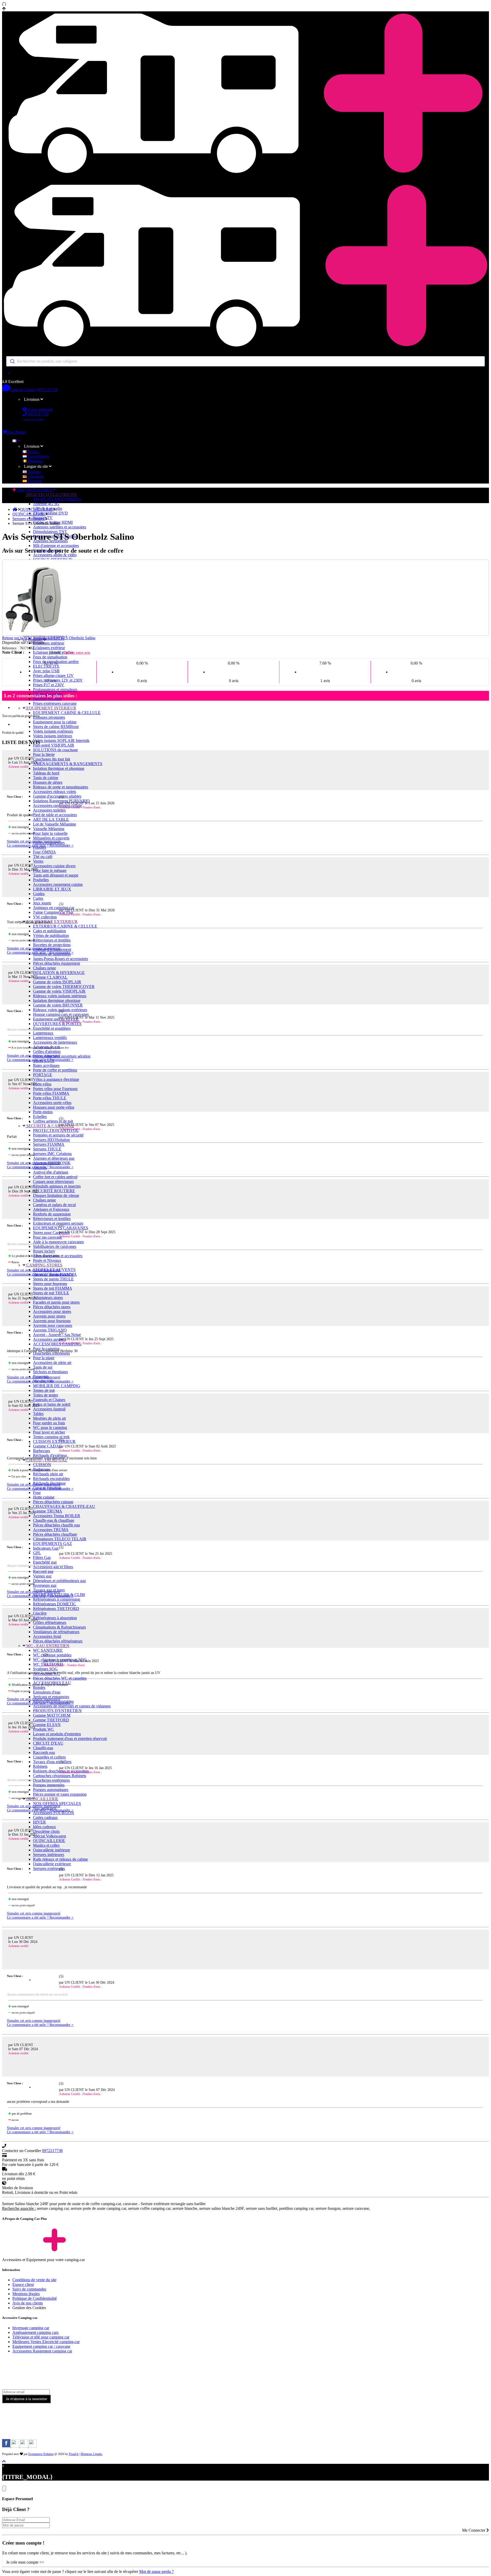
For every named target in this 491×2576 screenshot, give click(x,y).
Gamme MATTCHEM (52, 1715)
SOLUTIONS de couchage (55, 750)
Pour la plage (44, 1358)
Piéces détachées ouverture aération (62, 1056)
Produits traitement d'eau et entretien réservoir (70, 1739)
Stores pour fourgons (50, 1284)
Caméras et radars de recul (54, 1205)
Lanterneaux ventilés (50, 1038)
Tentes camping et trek (51, 1437)
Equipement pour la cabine (55, 722)
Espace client (23, 2284)
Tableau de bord (46, 773)
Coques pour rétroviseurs (53, 1181)
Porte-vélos (42, 1084)
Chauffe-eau (43, 1748)
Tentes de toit (44, 1390)
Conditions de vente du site (34, 2280)
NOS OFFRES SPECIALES (57, 1804)
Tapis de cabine (46, 778)
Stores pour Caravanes (51, 1233)
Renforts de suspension (52, 1214)
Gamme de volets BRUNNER (58, 1005)
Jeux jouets (42, 903)
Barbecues (41, 1451)
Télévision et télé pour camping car (41, 2337)
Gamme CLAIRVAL (50, 977)
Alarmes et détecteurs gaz (54, 1158)
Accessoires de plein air (52, 1363)
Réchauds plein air (48, 1474)
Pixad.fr (74, 2454)
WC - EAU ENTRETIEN (47, 1646)
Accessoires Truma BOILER (57, 1516)
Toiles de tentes (45, 1395)
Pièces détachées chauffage (55, 1534)
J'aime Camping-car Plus (53, 912)
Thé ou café (43, 857)
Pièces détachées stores (52, 1307)
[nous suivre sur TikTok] (24, 2446)
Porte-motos (43, 1112)
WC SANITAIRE (48, 1650)
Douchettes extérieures (51, 1353)
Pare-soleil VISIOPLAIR (54, 745)
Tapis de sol (43, 1367)
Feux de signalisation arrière (56, 662)
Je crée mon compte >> (25, 2562)
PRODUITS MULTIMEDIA (57, 499)
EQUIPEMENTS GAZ (52, 1544)
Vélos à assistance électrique (56, 1079)
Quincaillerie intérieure (52, 1850)
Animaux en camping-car (54, 908)
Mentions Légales (91, 2454)
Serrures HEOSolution (51, 1140)
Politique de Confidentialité (35, 2298)
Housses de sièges (48, 782)
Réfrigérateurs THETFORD (56, 1609)
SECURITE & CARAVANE (50, 1126)
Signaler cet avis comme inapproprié (34, 841)
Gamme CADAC (47, 1446)
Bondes (39, 1687)
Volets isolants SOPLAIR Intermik (61, 741)
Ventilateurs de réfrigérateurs (56, 1632)
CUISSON (42, 1465)
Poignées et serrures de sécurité (58, 1135)
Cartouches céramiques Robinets (60, 1776)
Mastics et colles (46, 1845)
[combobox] (245, 361)
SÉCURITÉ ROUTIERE (54, 1191)
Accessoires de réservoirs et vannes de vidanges (72, 1706)
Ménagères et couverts (51, 838)
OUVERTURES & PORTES (57, 1024)
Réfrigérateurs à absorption (55, 1618)
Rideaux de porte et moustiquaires (61, 787)
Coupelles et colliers (49, 1757)
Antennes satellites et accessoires (60, 527)
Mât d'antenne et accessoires (56, 546)
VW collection (45, 917)
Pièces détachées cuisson (53, 1502)
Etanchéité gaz (45, 1562)
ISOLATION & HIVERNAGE (59, 973)
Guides (39, 894)
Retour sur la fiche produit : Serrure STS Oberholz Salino (49, 638)
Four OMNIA (44, 852)
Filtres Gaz (42, 1557)
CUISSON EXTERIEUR (54, 1441)
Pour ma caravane (48, 1237)
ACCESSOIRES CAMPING (57, 1344)
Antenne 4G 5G (46, 504)
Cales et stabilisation (49, 931)
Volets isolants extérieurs (53, 731)
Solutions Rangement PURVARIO (61, 801)
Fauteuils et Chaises (49, 1400)
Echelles (40, 1117)
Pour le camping (46, 1349)
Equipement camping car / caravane (41, 2346)
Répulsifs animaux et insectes (57, 1186)
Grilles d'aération (47, 1052)
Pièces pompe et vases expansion (60, 1794)
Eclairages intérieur (49, 643)
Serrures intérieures (49, 1855)
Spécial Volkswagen (49, 1836)
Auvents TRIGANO (50, 1330)
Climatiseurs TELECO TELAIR (60, 1539)
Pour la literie (44, 754)
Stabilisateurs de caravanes (55, 1246)
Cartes (38, 898)
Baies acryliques (46, 1065)
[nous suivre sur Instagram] (16, 2446)
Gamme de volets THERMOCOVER (64, 987)
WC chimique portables (52, 1655)
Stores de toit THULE (51, 1293)
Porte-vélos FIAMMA (51, 1093)
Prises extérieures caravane (55, 703)
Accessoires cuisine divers (54, 866)
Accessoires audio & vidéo (55, 555)
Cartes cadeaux (45, 1817)
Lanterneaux (43, 1033)
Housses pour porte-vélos (54, 1107)
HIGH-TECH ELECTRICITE (51, 494)
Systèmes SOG (45, 1669)
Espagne (34, 481)
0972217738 (47, 390)
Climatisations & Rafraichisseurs (59, 1627)
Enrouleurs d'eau (47, 1692)
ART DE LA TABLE (51, 819)
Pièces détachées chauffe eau (56, 1525)
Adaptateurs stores (48, 1298)
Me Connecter (474, 2530)
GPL (37, 1553)
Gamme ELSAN (47, 1725)
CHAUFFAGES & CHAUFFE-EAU (64, 1506)
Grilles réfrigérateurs (50, 1622)
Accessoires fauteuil (49, 1409)
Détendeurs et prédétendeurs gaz (59, 1581)
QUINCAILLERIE (42, 1799)
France (33, 452)
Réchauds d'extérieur (50, 1455)
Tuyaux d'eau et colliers (52, 1762)
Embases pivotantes (49, 717)
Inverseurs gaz (45, 1585)
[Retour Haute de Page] (4, 2461)
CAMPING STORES (44, 1265)
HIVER (39, 1822)
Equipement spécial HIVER (56, 1019)
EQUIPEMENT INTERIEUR (51, 708)
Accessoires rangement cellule (57, 805)
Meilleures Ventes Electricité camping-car (46, 2342)
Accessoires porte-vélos (52, 1103)
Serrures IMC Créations (52, 1154)
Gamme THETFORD (51, 1720)
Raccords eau (44, 1752)
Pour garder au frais (49, 1423)
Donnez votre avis (77, 653)
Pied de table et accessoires (55, 815)
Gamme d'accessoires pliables (57, 796)
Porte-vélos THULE (50, 1098)
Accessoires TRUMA (51, 1530)
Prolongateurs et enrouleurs (55, 689)
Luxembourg (38, 456)
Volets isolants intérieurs (53, 736)
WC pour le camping (50, 1428)
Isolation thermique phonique (57, 1000)
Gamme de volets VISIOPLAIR (59, 991)
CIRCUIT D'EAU (48, 1743)
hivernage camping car (31, 2328)
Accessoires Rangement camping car (42, 2351)
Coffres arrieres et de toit (53, 1121)
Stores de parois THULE (53, 1279)
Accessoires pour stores (52, 1311)
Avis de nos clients (28, 2303)
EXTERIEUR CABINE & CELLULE (65, 926)
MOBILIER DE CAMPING (57, 1386)
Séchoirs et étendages (50, 1372)
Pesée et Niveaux (47, 1260)
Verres (38, 861)
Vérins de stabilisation (51, 935)
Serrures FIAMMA (49, 1144)
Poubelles (41, 880)
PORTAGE (43, 1075)
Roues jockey (44, 1251)
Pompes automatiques (51, 1790)
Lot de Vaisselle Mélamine (55, 824)
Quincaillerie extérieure (52, 1864)
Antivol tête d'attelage (51, 1172)
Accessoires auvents (49, 1339)
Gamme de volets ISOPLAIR (57, 982)
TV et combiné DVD (50, 513)
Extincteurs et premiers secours (58, 1223)
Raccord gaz (43, 1571)
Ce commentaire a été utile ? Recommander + (40, 845)
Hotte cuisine (44, 1497)
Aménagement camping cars (35, 2332)
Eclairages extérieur (49, 648)
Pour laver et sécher (49, 1432)
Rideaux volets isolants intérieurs (60, 996)
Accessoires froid (47, 1636)
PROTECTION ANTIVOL (56, 1130)
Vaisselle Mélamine (49, 829)
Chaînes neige (44, 968)
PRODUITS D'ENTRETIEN (57, 1711)
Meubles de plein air (49, 1418)
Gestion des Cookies (29, 2308)
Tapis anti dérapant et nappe (56, 875)
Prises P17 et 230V (49, 685)
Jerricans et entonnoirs (51, 1697)
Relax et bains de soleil (52, 1404)
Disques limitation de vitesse (56, 1195)
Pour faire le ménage (50, 870)
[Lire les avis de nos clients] (245, 373)
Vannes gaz (42, 1576)
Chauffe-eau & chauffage (54, 1520)
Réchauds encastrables (51, 1479)
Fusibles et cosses (47, 699)
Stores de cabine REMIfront (56, 727)
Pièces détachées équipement (56, 963)
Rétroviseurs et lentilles (52, 940)
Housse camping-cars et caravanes (61, 1014)
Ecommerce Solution (41, 2454)
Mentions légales (26, 2294)
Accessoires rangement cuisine (58, 884)
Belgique (35, 461)
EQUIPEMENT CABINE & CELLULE (67, 713)
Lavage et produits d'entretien (57, 1734)
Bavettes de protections (52, 945)
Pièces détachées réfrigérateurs (58, 1641)
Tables (38, 1414)
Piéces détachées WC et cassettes (60, 1678)
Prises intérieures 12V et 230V (58, 680)
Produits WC (44, 1729)
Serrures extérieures (49, 1868)
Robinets (40, 1766)
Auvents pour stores (49, 1316)
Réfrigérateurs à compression (57, 1599)
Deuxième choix (46, 1831)
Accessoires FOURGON (53, 1813)
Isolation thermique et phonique (59, 768)
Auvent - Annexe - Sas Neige (57, 1335)
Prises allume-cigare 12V (53, 676)
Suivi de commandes (29, 2289)
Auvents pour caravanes (53, 1325)
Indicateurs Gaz (46, 1548)
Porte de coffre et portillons (55, 1070)
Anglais (34, 472)
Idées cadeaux (44, 1827)
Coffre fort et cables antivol (55, 1177)
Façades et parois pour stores (56, 1302)
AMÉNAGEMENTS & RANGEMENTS (68, 764)
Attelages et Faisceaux (51, 1209)
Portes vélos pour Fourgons (55, 1089)
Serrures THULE (47, 1149)
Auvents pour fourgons (52, 1321)
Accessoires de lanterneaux (55, 1042)
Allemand (35, 476)
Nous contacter (40, 409)
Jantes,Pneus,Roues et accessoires (60, 959)
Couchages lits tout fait (52, 759)
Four (37, 1493)
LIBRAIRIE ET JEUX (52, 889)
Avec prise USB (46, 671)
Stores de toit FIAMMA (53, 1288)
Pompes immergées (49, 1785)
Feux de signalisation (50, 657)
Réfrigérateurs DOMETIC (55, 1604)
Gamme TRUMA (48, 1511)
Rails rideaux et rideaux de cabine (60, 1859)
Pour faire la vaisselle (50, 833)
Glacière (40, 1613)
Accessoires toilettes (49, 810)
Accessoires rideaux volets (55, 792)
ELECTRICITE (46, 666)
